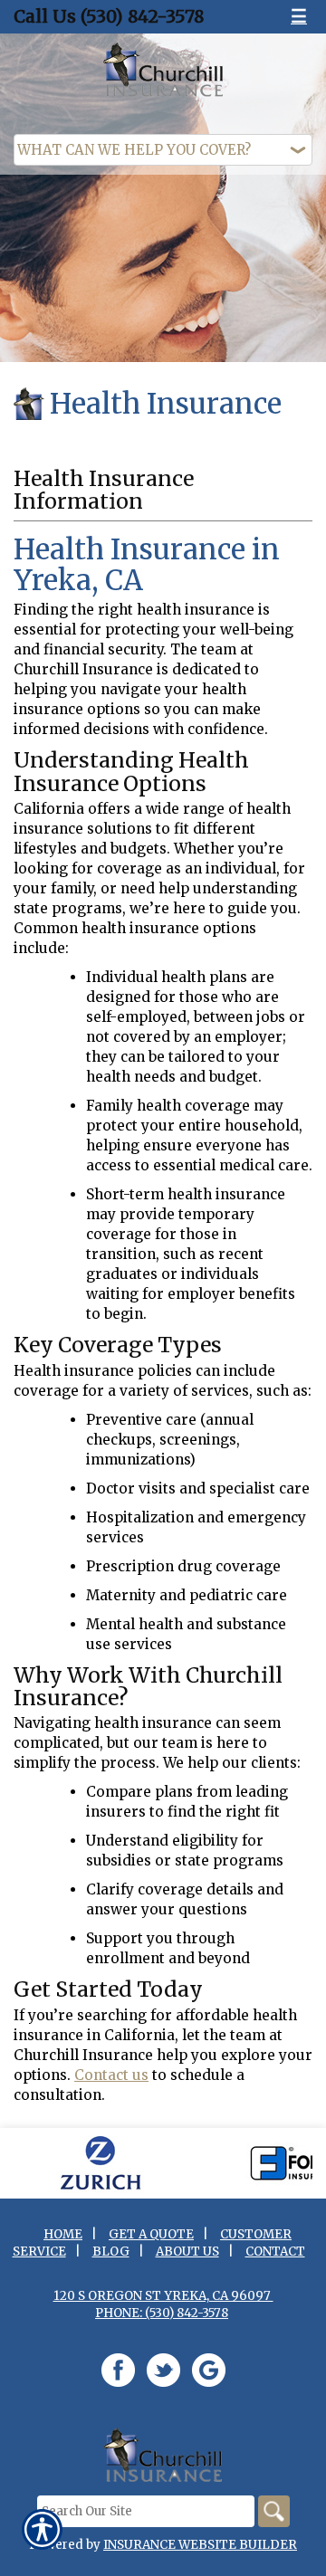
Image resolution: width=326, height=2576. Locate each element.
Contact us (111, 2075)
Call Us (109, 16)
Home (63, 2234)
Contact (275, 2252)
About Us (187, 2252)
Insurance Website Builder (200, 2545)
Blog (111, 2252)
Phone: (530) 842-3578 (162, 2313)
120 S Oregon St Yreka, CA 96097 (163, 2296)
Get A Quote (151, 2234)
